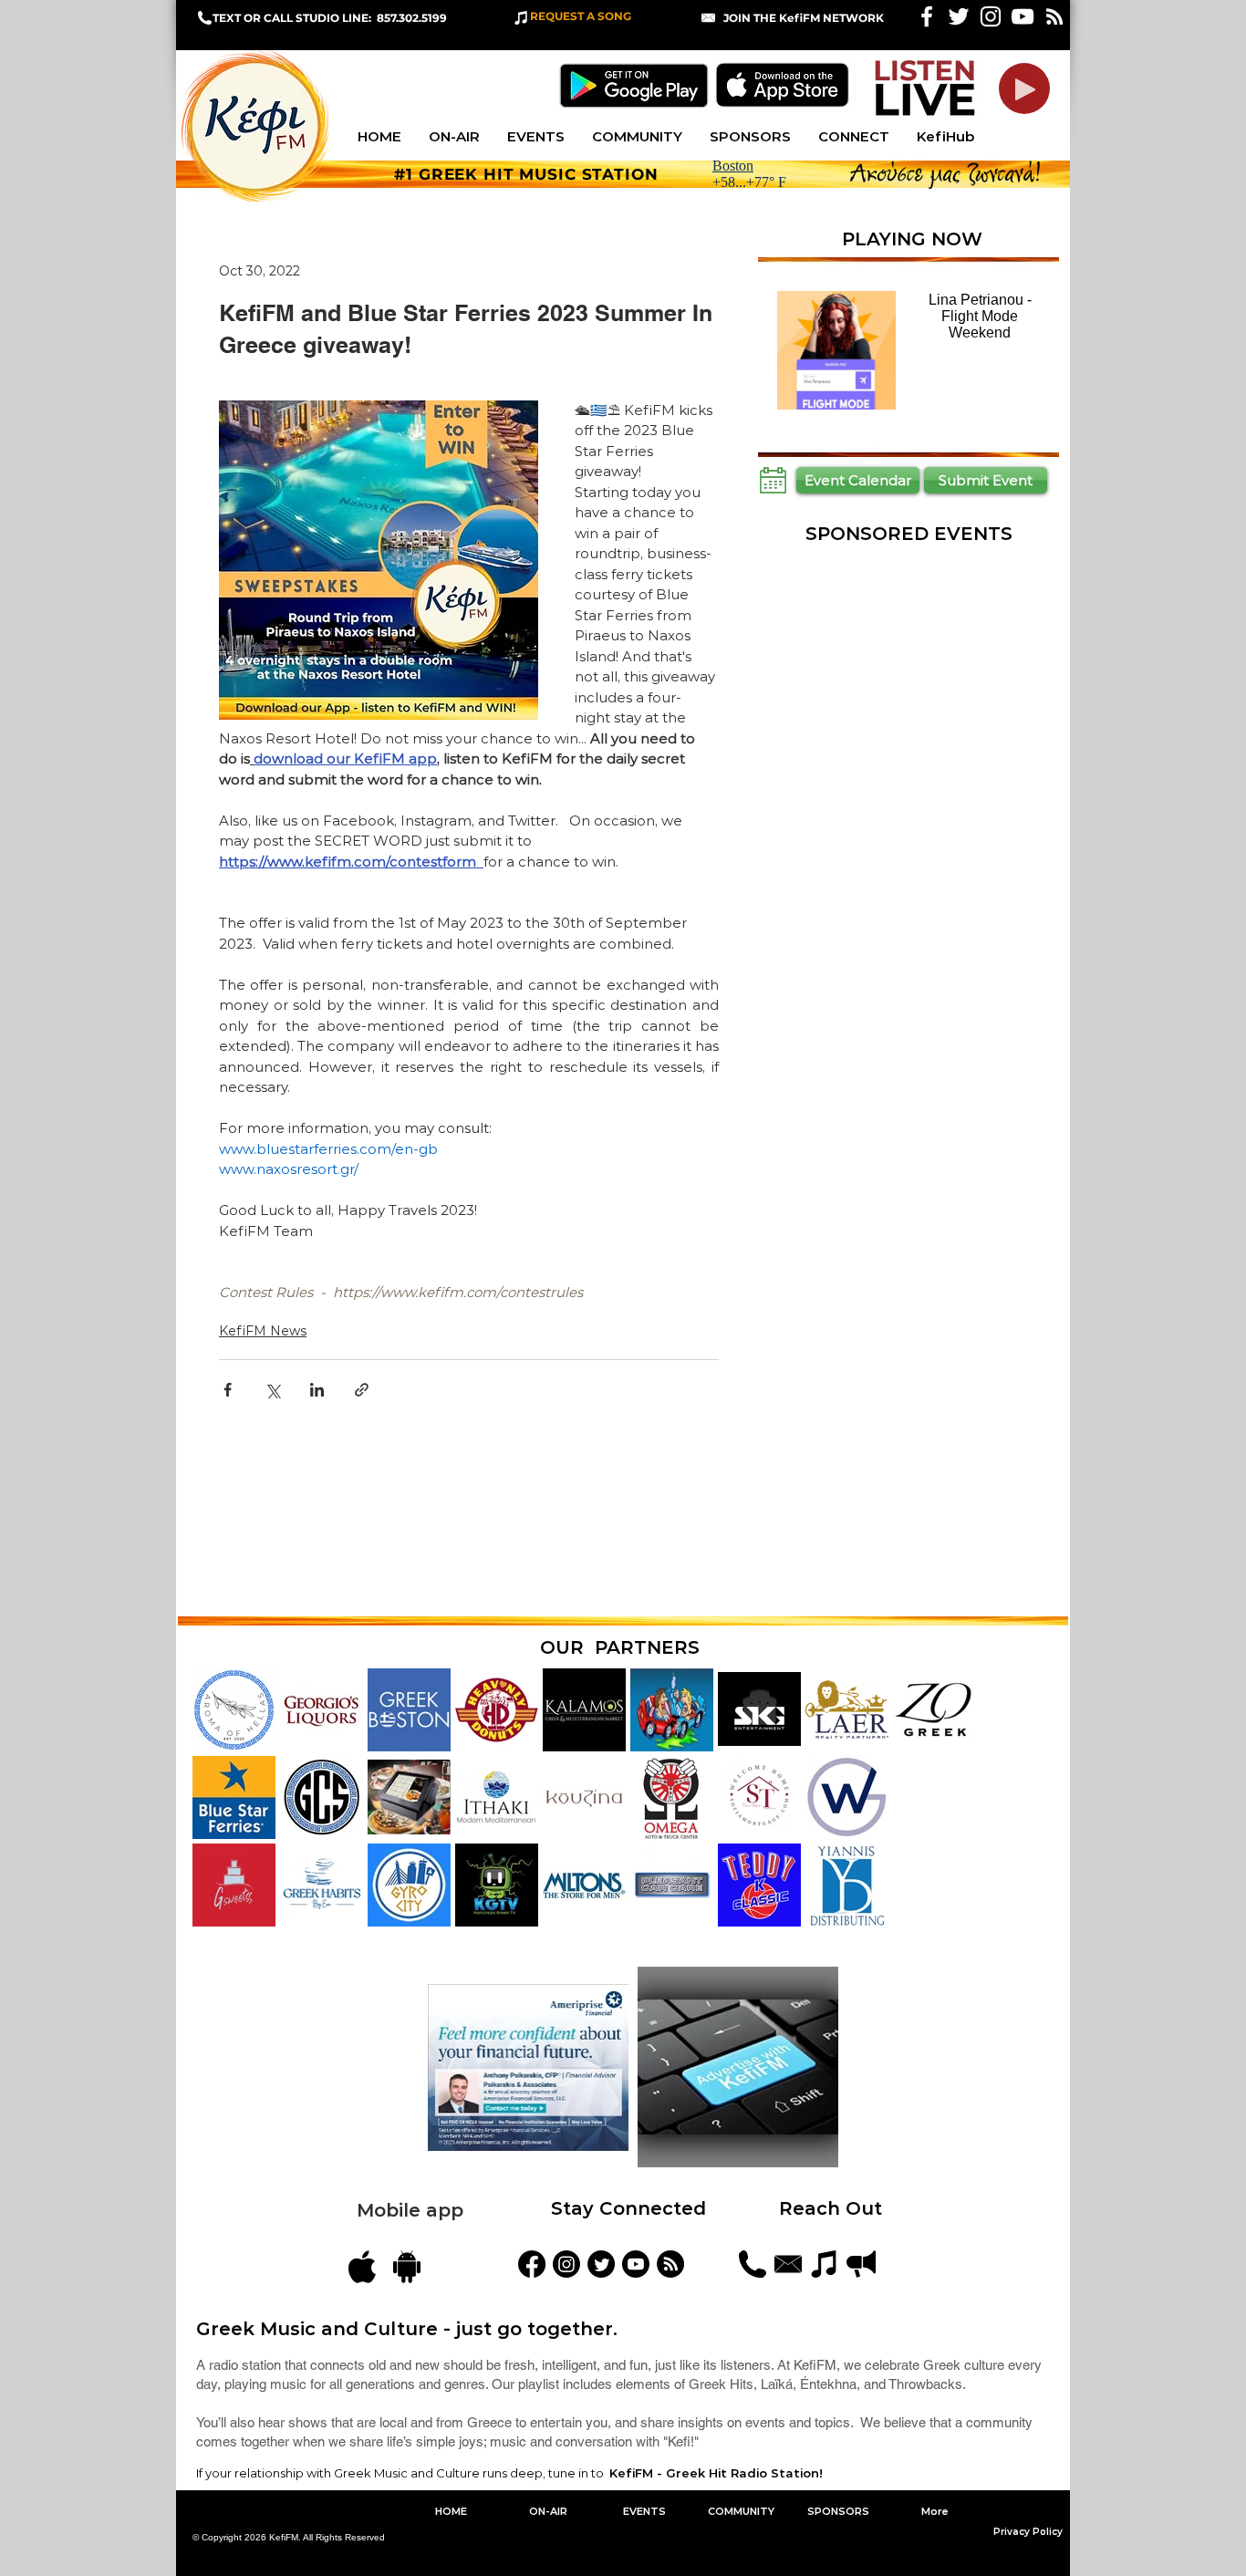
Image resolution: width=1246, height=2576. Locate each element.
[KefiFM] (532, 2264)
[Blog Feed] (670, 2264)
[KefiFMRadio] (601, 2264)
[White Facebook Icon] (927, 16)
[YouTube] (636, 2264)
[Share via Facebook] (228, 1390)
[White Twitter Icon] (959, 16)
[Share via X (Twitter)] (272, 1390)
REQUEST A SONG (581, 16)
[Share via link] (362, 1390)
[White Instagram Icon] (991, 16)
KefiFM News (263, 1331)
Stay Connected (628, 2208)
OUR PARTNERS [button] (620, 1647)
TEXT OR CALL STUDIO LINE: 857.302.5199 (330, 18)
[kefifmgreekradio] (566, 2264)
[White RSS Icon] (1054, 16)
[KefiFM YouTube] (1023, 16)
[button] (804, 18)
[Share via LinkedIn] (317, 1390)
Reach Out (833, 2208)
